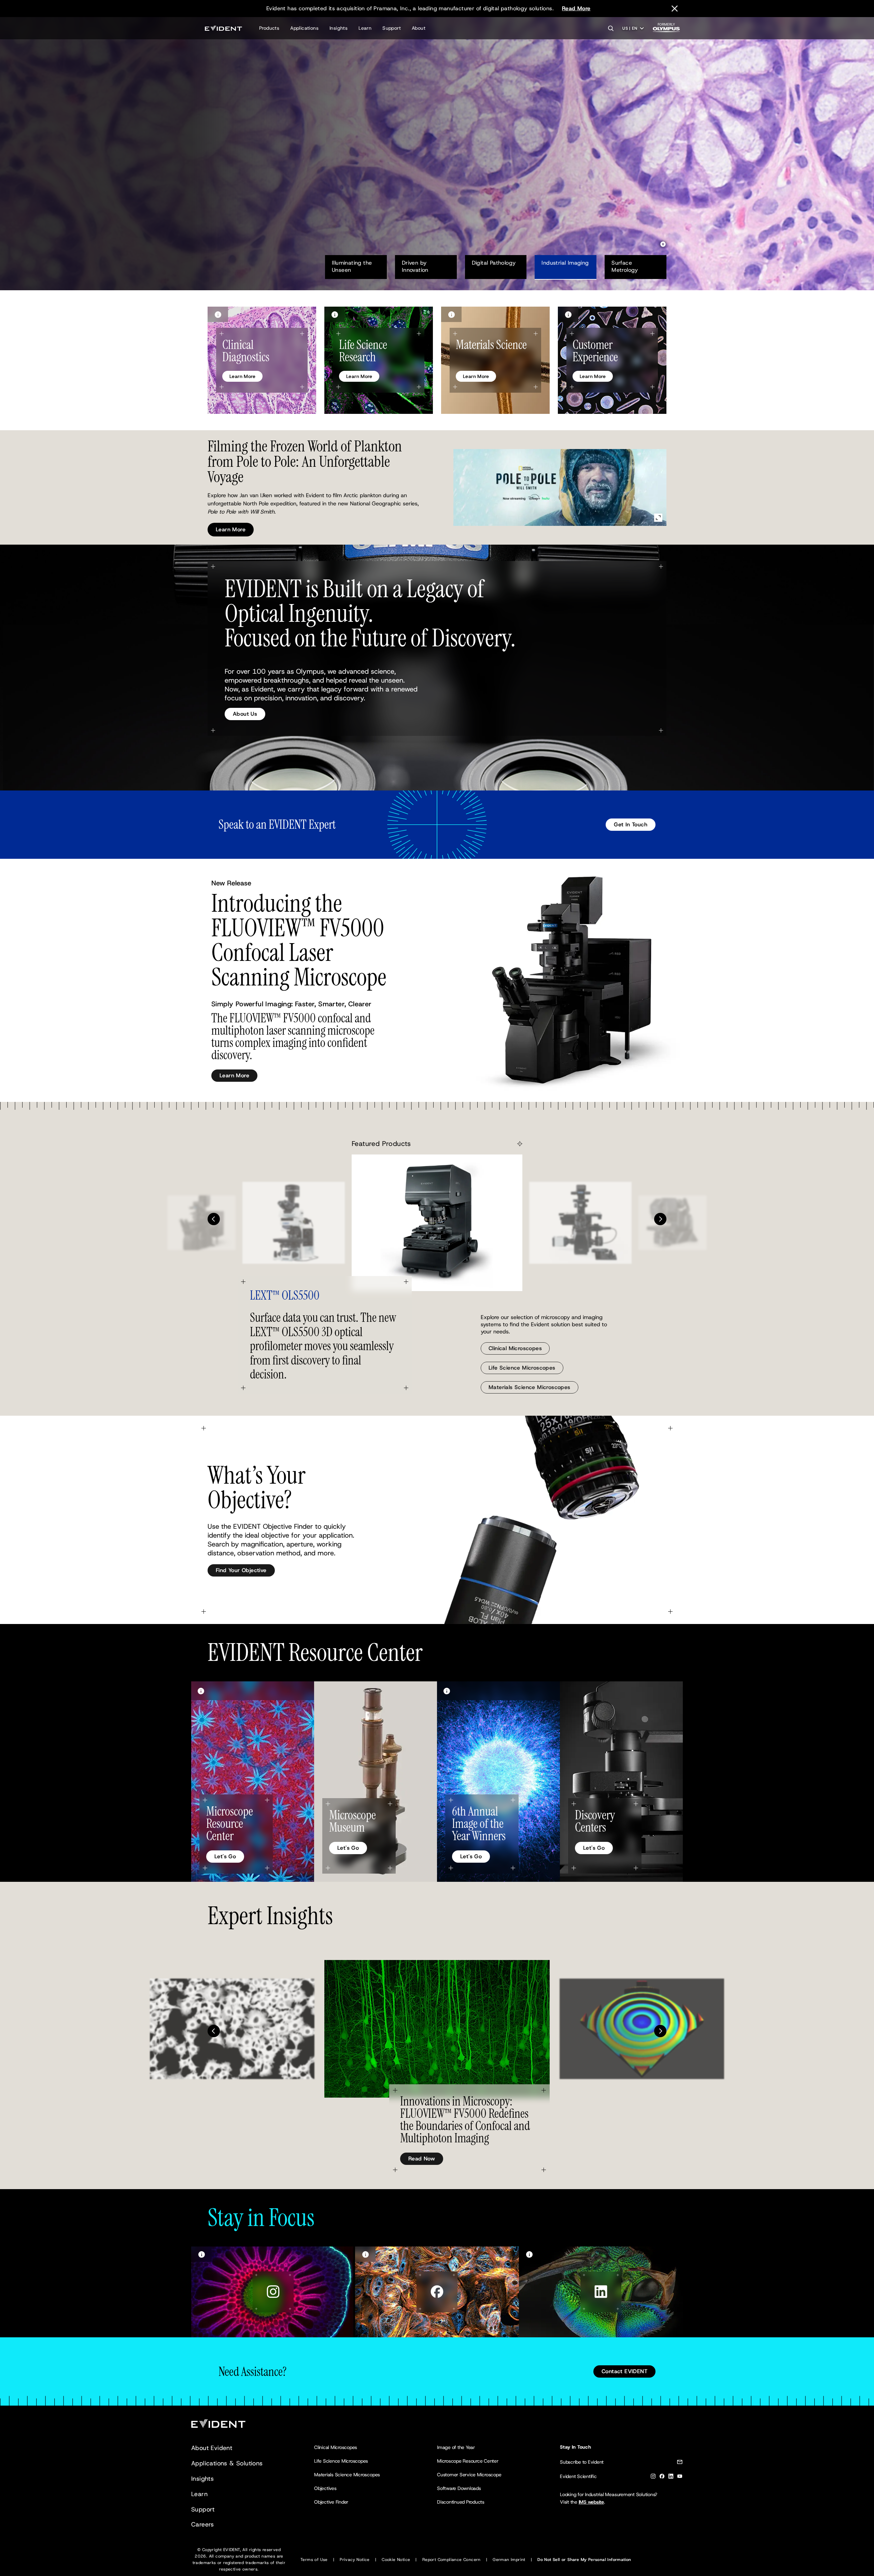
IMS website (591, 2502)
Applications (304, 28)
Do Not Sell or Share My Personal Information (584, 2560)
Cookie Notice (396, 2560)
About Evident (212, 2448)
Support (392, 28)
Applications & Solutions (227, 2463)
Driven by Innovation (415, 266)
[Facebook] (662, 2477)
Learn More (231, 171)
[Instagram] (653, 2477)
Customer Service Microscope (469, 2475)
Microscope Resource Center (468, 2461)
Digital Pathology (494, 263)
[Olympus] (666, 30)
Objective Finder (331, 2502)
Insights (339, 28)
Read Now (422, 2159)
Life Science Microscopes (522, 1368)
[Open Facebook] (437, 2292)
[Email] (680, 2463)
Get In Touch (631, 824)
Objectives (325, 2488)
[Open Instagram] (273, 2292)
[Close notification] (675, 9)
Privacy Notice (355, 2560)
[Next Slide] (660, 1219)
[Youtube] (680, 2477)
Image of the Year (456, 2447)
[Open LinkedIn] (601, 2292)
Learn (365, 28)
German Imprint (509, 2560)
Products (269, 28)
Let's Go (225, 1856)
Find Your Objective (241, 1570)
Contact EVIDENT (624, 2371)
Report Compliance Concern (452, 2560)
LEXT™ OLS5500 (285, 1295)
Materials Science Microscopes (530, 1387)
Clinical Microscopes (515, 1348)
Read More (576, 8)
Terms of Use (314, 2560)
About (419, 28)
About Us (245, 714)
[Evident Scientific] (223, 28)
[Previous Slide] (214, 1219)
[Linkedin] (671, 2477)
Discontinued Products (461, 2502)
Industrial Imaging (565, 263)
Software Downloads (459, 2488)
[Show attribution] (218, 314)
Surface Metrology (625, 266)
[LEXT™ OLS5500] (437, 1223)
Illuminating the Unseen (353, 266)
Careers (203, 2524)
